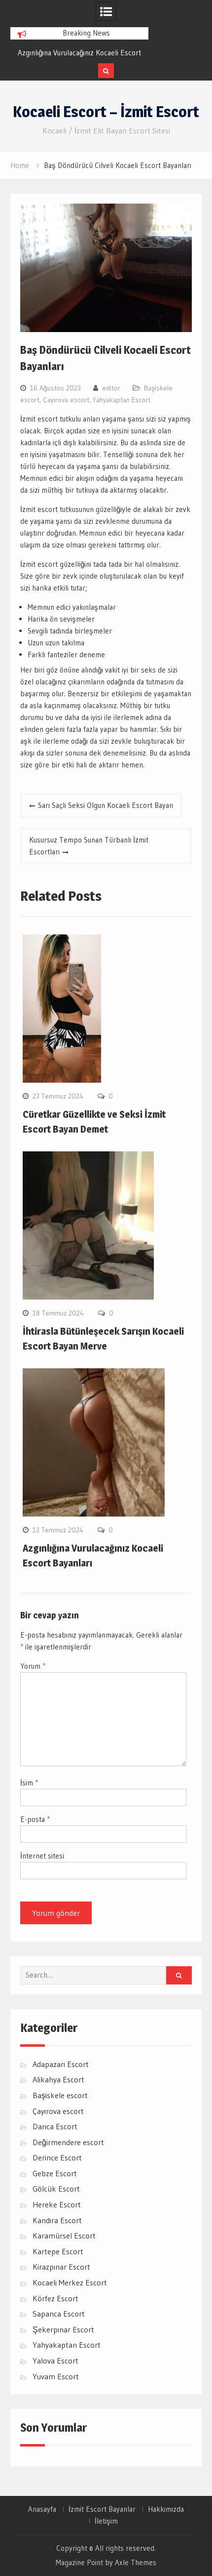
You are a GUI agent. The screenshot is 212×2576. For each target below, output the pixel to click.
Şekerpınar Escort (63, 2329)
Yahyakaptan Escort (122, 400)
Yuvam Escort (56, 2376)
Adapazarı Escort (61, 2064)
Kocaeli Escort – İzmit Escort (106, 112)
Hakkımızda (166, 2509)
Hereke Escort (57, 2204)
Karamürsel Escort (64, 2236)
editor (111, 388)
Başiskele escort (60, 2095)
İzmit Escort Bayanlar (102, 2509)
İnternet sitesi (42, 1856)
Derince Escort (57, 2157)
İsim (29, 1783)
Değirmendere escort (68, 2142)
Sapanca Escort (59, 2314)
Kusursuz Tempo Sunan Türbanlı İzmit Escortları (89, 846)
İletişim (106, 2521)
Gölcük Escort (56, 2189)
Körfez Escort (55, 2298)
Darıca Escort (55, 2126)
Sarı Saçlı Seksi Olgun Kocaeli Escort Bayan (106, 805)
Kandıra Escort (57, 2220)
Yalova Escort (55, 2361)
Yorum (33, 1666)
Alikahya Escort (58, 2079)
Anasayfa (42, 2509)
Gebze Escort (55, 2173)
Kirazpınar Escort (61, 2267)
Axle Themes (136, 2562)
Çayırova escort (66, 400)
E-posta (35, 1819)
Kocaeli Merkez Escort (70, 2282)
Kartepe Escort (58, 2251)
